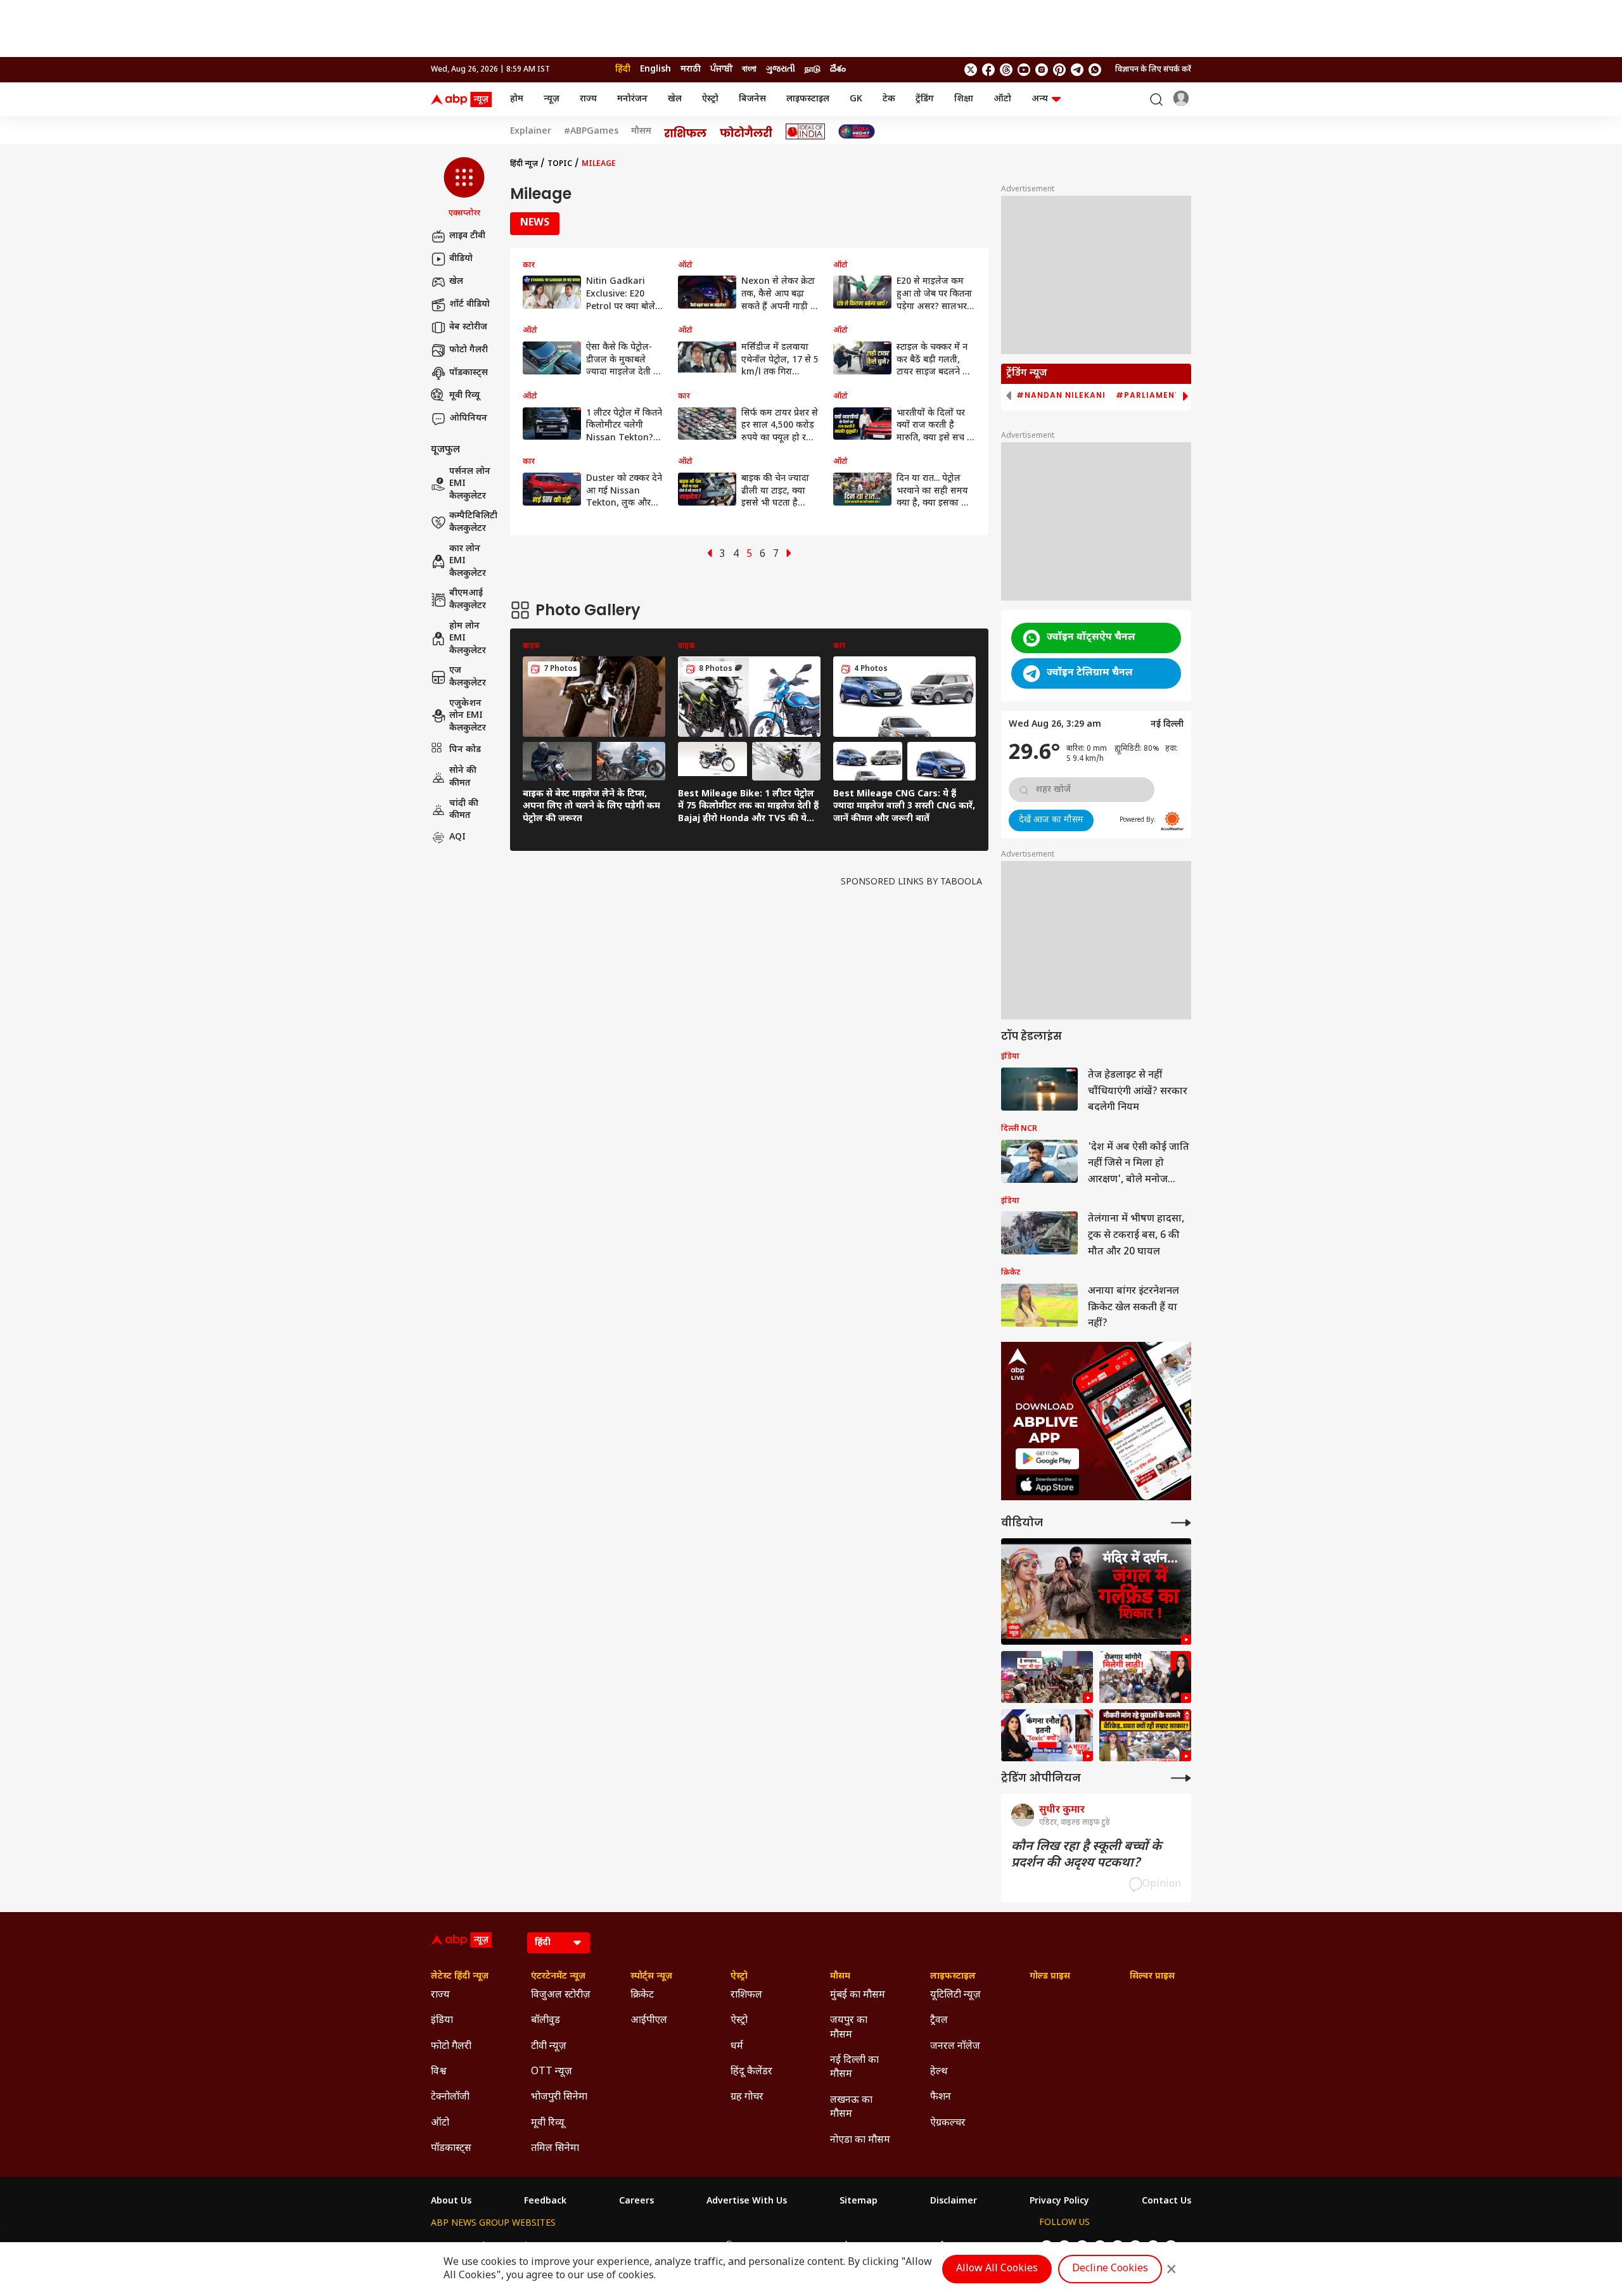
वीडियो (461, 259)
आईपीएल (649, 2021)
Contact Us (1166, 2202)
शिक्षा (964, 99)
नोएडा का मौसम (860, 2140)
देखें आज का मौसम (1051, 820)
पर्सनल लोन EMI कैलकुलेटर (470, 484)
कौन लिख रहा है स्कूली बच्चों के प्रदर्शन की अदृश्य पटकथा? (1086, 1855)
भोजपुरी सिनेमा (559, 2097)
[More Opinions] (1181, 1778)
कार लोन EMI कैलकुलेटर (468, 561)
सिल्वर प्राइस (1152, 1977)
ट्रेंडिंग (925, 99)
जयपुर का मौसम (849, 2028)
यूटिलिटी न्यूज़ (955, 1995)
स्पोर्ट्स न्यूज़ (651, 1977)
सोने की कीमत (463, 777)
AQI (457, 837)
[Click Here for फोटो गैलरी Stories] (746, 131)
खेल (675, 99)
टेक (889, 99)
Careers (636, 2202)
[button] (464, 188)
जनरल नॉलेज (955, 2047)
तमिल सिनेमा (555, 2149)
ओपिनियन (468, 418)
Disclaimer (954, 2202)
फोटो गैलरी (469, 350)
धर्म (737, 2047)
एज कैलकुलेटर (468, 677)
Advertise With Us (747, 2202)
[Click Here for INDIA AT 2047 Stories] (857, 131)
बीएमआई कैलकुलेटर (468, 600)
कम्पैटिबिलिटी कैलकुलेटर (473, 522)
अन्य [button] (1040, 99)
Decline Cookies (1110, 2269)
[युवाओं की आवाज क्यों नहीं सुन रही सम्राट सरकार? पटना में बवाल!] (1145, 1735)
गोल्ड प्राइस (1050, 1977)
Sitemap (859, 2202)
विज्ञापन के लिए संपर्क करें (1153, 70)
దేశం (838, 69)
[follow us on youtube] (1024, 70)
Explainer (531, 132)
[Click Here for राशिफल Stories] (686, 132)
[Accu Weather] (1172, 821)
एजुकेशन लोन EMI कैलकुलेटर (468, 716)
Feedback (545, 2202)
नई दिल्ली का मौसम (854, 2068)
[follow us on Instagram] (1042, 70)
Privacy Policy (1059, 2202)
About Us (451, 2202)
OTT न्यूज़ (552, 2072)
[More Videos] (1181, 1523)
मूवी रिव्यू (464, 396)
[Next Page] (789, 555)
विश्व (439, 2072)
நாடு (813, 69)
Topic (560, 164)
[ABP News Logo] (464, 99)
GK (856, 99)
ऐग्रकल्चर (948, 2123)
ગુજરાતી (781, 69)
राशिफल (746, 1995)
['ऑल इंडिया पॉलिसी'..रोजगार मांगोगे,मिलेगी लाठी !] (1145, 1677)
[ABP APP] (1047, 1459)
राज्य (588, 99)
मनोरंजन (632, 99)
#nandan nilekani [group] (1061, 395)
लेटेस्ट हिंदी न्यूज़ (460, 1977)
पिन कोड (465, 749)
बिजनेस (752, 99)
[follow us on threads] (1006, 70)
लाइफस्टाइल (808, 99)
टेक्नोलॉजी (450, 2097)
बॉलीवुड (546, 2021)
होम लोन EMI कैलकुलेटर (468, 639)
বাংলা (749, 69)
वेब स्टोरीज (468, 327)
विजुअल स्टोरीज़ (561, 1995)
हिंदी (623, 69)
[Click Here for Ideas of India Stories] (806, 131)
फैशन (941, 2097)
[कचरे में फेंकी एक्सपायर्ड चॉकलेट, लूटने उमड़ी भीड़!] (1047, 1677)
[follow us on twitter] (971, 70)
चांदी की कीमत (464, 809)
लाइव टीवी (467, 236)
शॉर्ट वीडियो (469, 304)
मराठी (691, 69)
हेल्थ (939, 2072)
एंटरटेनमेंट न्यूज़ (558, 1977)
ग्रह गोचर (747, 2097)
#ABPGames (591, 132)
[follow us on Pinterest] (1059, 70)
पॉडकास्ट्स (469, 373)
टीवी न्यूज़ (549, 2047)
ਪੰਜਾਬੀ (721, 69)
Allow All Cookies (997, 2269)
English (655, 69)
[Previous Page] (710, 555)
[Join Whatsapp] (1095, 70)
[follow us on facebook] (988, 70)
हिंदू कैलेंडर (751, 2072)
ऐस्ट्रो (710, 99)
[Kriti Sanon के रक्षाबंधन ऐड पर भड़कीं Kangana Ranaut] (1047, 1735)
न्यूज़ (552, 99)
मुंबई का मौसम (858, 1995)
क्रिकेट (642, 1995)
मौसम (641, 132)
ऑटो (1002, 99)
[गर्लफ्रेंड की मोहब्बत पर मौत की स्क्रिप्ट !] (1096, 1592)
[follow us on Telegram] (1077, 70)
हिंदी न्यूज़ (524, 164)
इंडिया (442, 2021)
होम (517, 99)
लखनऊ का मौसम (851, 2108)
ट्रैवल (939, 2021)
